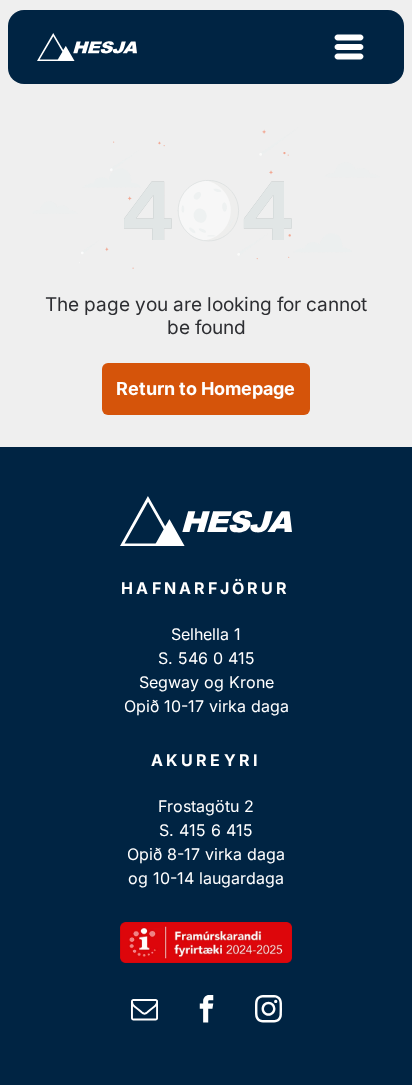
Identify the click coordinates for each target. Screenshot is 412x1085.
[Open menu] (349, 47)
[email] (144, 1011)
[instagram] (268, 1011)
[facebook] (206, 1011)
